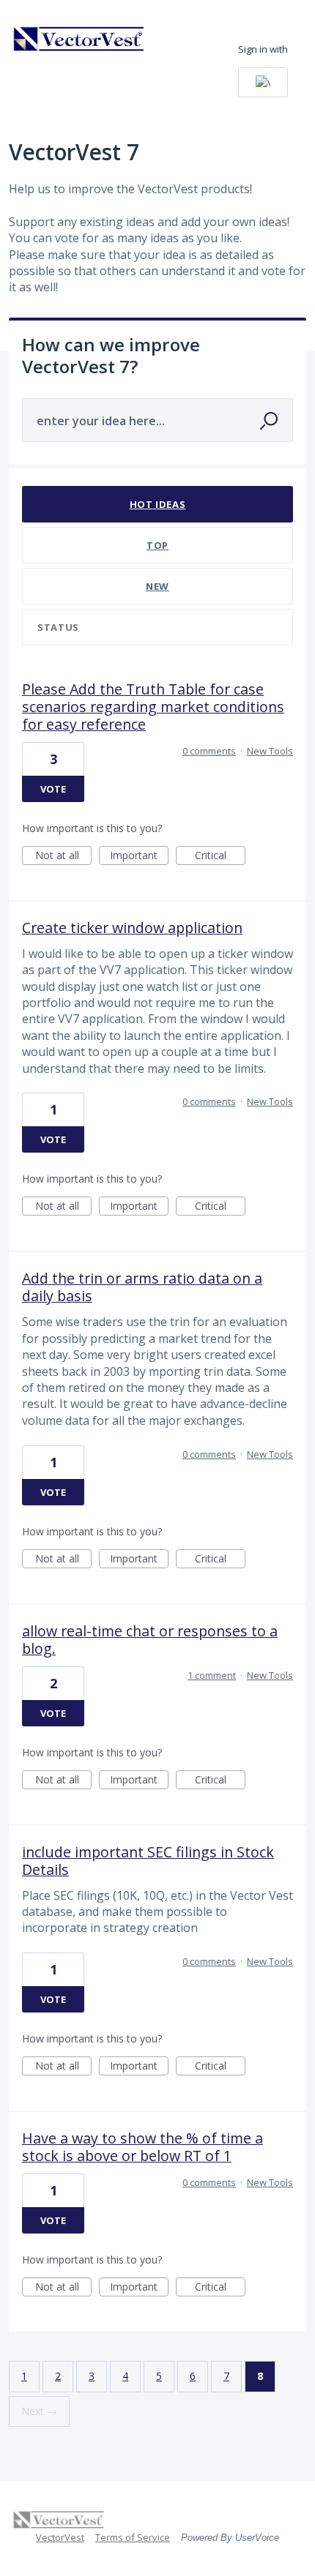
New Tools (270, 751)
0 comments (209, 751)
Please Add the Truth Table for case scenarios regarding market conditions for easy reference (153, 707)
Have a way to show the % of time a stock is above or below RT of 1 (142, 2147)
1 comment (212, 1675)
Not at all (63, 857)
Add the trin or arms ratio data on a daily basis (142, 1287)
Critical (220, 857)
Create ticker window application (132, 928)
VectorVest (60, 2537)
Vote (53, 789)
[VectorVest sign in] (263, 82)
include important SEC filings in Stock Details (148, 1861)
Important (139, 857)
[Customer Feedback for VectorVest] (79, 39)
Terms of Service (133, 2537)
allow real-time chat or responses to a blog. (150, 1640)
